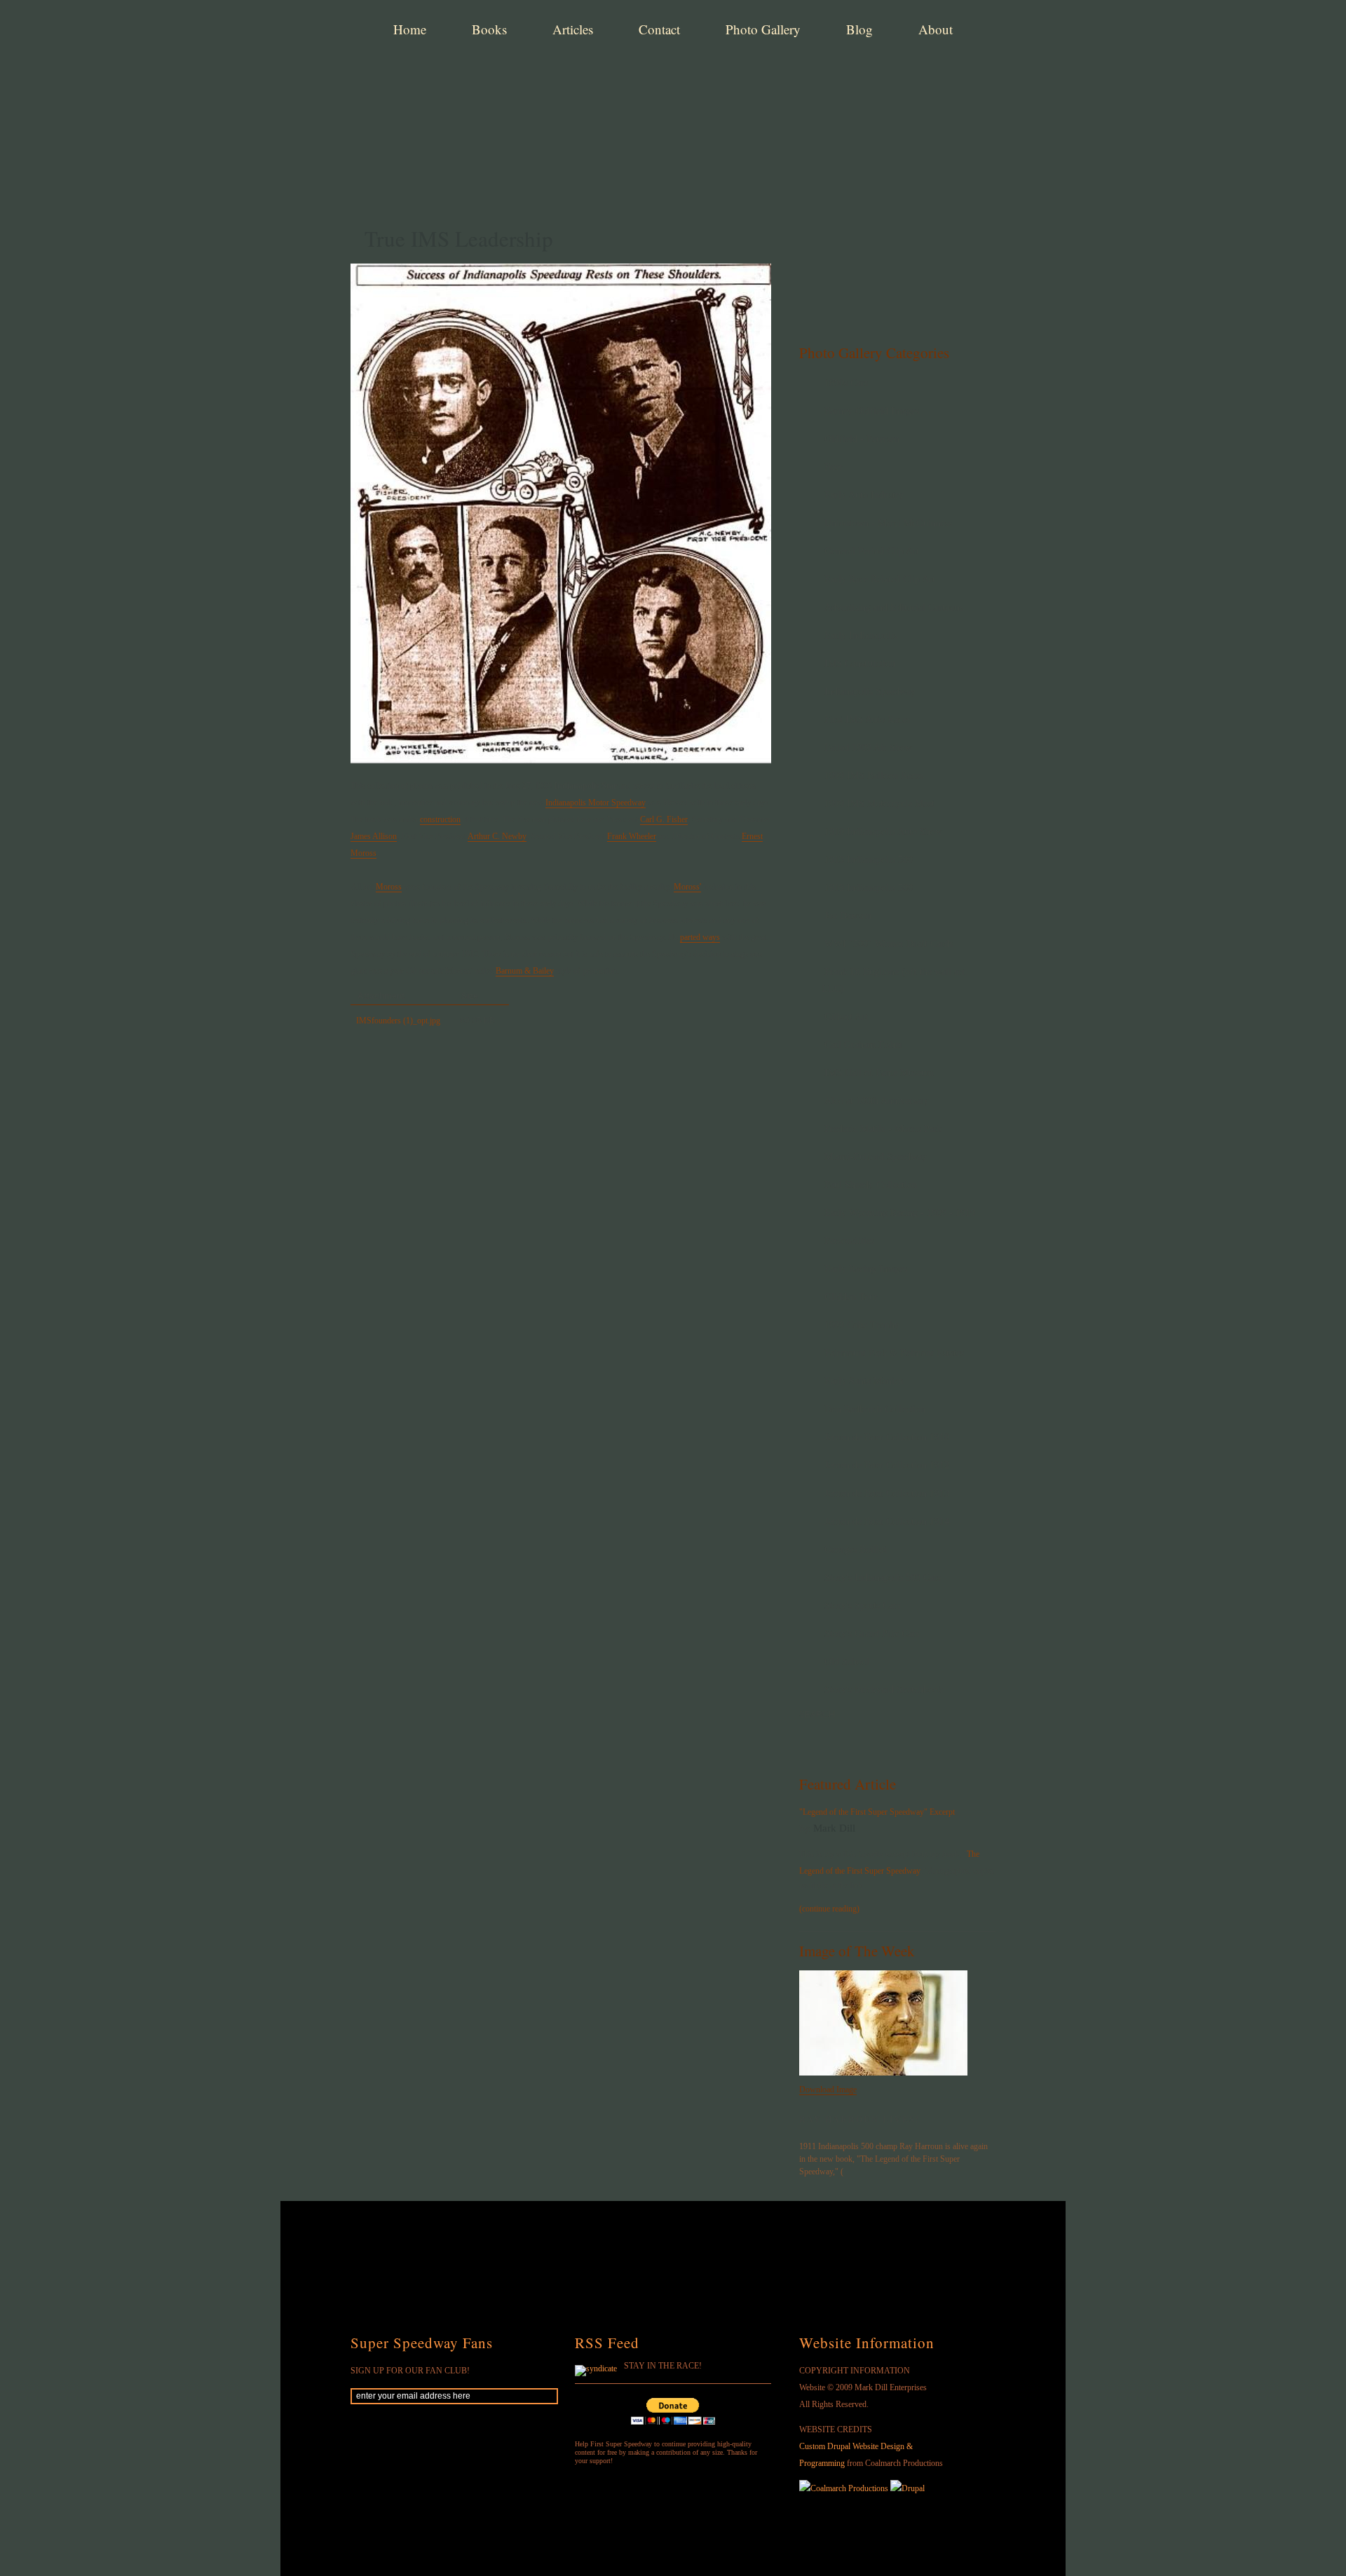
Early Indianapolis (861, 635)
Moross (389, 887)
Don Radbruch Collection (875, 1409)
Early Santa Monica (864, 1381)
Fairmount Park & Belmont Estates (894, 1353)
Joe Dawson (848, 916)
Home (410, 29)
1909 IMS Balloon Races (874, 776)
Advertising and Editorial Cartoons (894, 607)
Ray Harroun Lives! (859, 2120)
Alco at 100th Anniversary (877, 1101)
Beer (834, 467)
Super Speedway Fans (422, 2343)
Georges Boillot (856, 1549)
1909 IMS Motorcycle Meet (879, 804)
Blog (859, 29)
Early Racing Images (866, 1269)
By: (806, 1829)
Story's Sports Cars (862, 1606)
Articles (573, 29)
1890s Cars (846, 383)
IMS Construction (860, 663)
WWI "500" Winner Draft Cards (889, 944)
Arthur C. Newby (497, 836)
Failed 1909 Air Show (868, 748)
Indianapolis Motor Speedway (596, 803)
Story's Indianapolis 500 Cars (883, 1577)
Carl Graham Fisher (864, 1045)
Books (489, 29)
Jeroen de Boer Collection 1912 (887, 1465)
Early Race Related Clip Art (880, 579)
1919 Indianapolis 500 (869, 888)
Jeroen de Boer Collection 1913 (887, 1493)
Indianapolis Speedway (870, 691)
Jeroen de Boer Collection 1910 (887, 1437)
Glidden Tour (851, 1297)
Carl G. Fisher (664, 819)
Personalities (849, 1241)
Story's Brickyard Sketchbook (884, 1690)
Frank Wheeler (632, 836)
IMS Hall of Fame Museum (879, 1073)
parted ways (700, 937)
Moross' (687, 887)
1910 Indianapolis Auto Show (883, 832)
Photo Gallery (763, 29)
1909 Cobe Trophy (862, 1325)
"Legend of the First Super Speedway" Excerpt (877, 1812)
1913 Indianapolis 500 (869, 860)
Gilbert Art (846, 1017)
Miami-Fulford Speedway (876, 1157)
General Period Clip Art (872, 551)
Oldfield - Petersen (862, 439)
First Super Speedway (568, 80)
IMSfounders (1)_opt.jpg (398, 1021)
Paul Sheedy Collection (871, 1185)
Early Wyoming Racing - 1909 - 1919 (900, 1213)
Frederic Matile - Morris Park (883, 1129)
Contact (659, 29)
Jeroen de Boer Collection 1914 (887, 1521)
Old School (847, 1662)
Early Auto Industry (864, 495)
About (936, 29)
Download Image (828, 2090)
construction (440, 819)
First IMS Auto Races (867, 720)
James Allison (374, 836)
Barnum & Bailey (525, 971)
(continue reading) (829, 1909)
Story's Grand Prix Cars (872, 1634)
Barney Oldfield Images (872, 411)
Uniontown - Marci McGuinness (888, 523)
